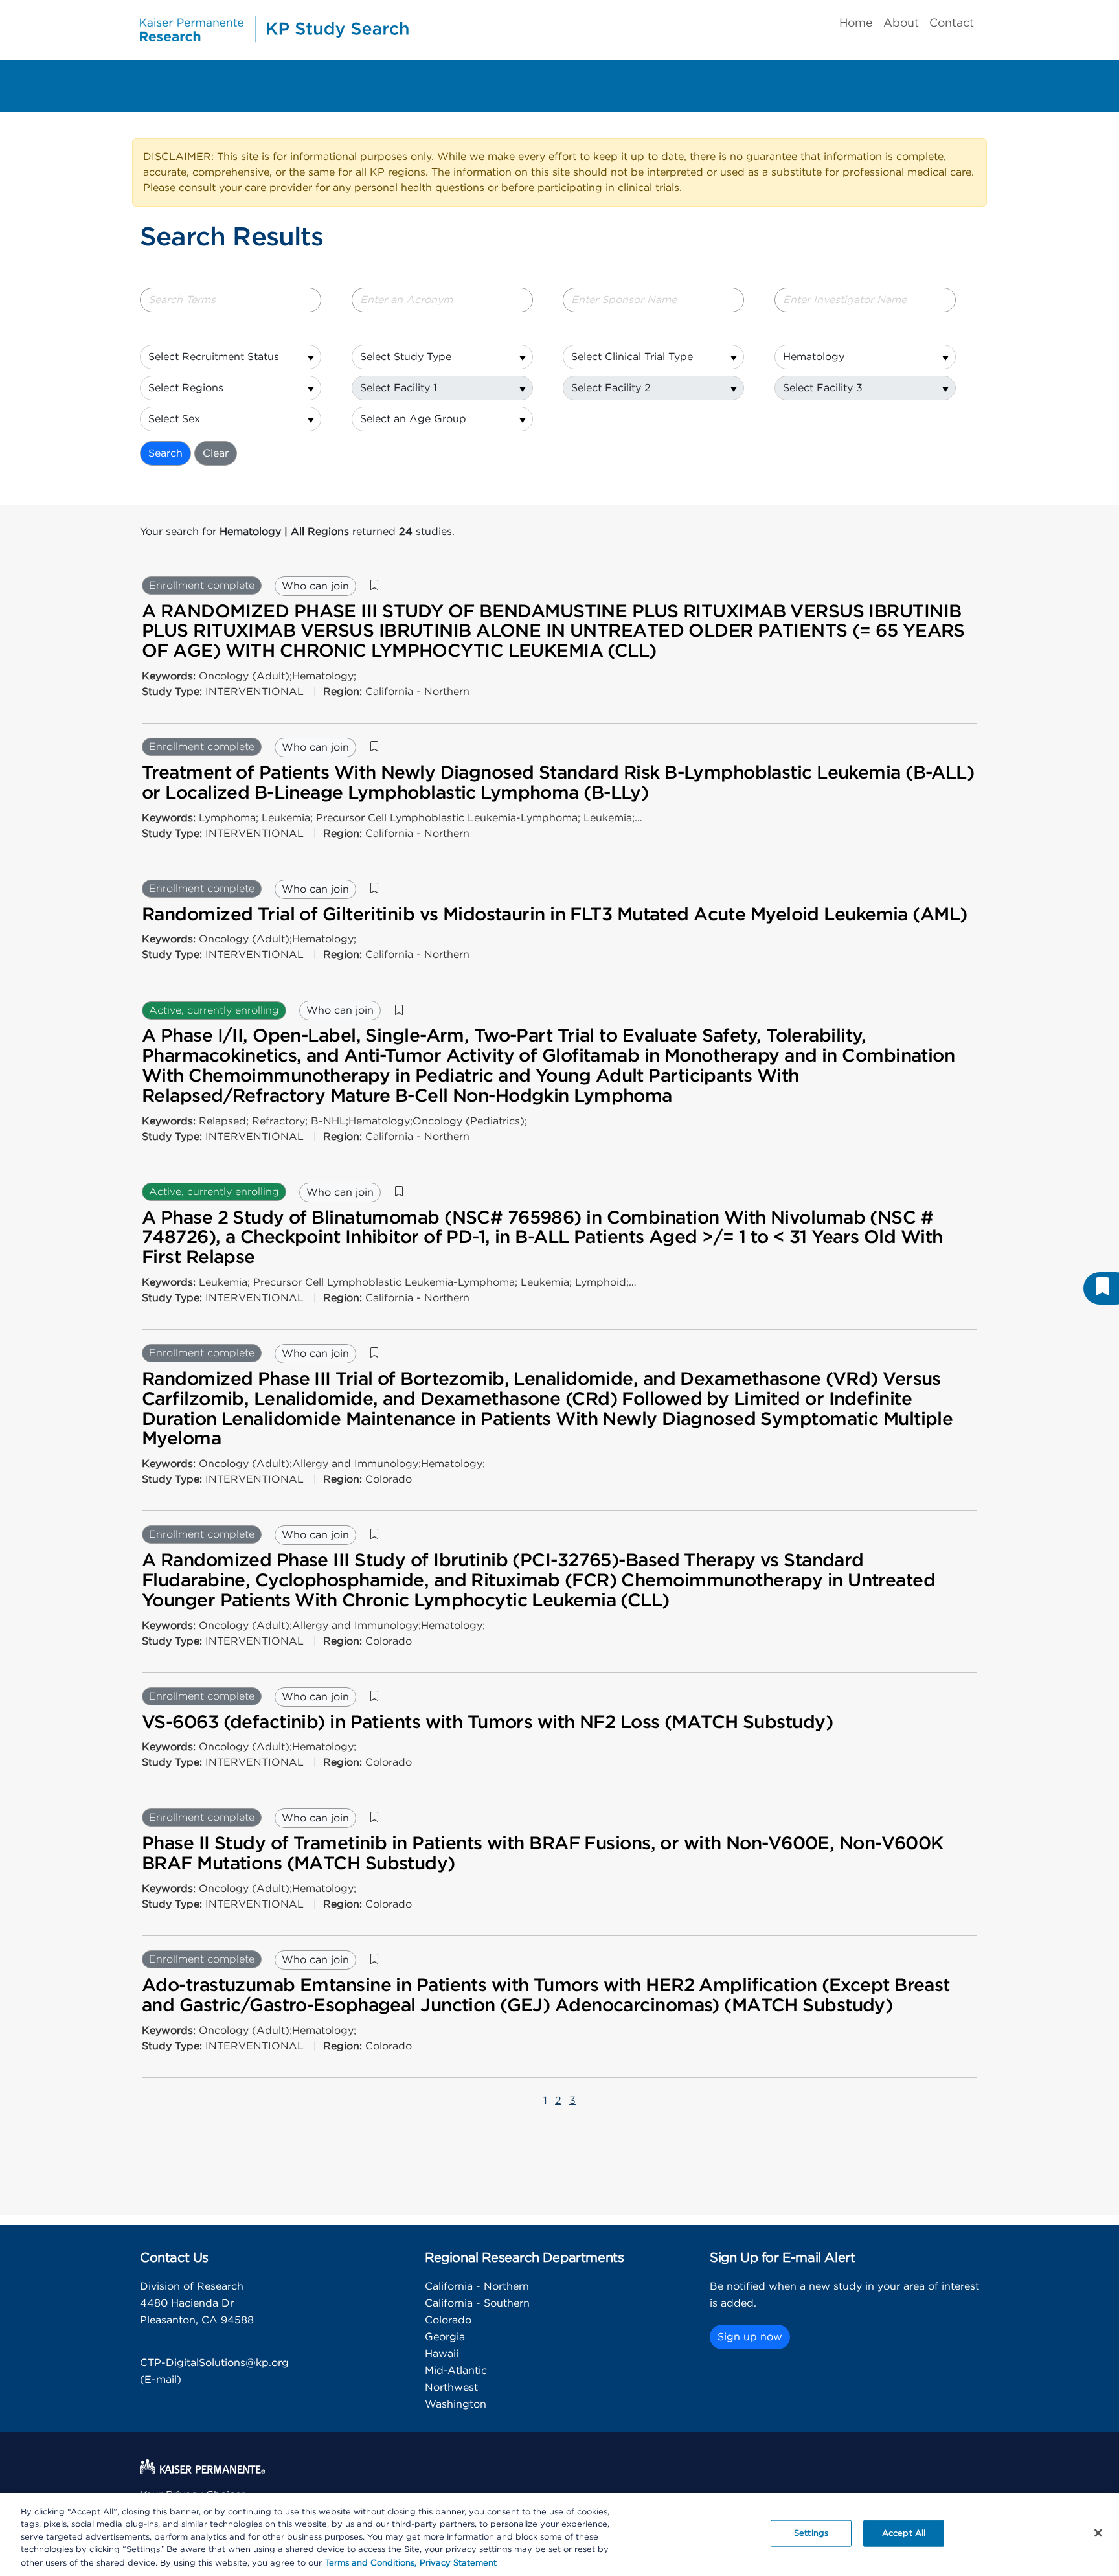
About (901, 23)
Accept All (904, 2534)
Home (856, 23)
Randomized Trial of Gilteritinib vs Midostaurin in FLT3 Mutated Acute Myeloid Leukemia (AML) (554, 915)
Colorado (448, 2320)
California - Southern (477, 2303)
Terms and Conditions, (371, 2563)
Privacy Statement (458, 2563)
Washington (456, 2404)
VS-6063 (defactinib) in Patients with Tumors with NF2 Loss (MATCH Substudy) (487, 1723)
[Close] (1098, 2533)
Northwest (451, 2388)
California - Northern (477, 2286)
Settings (811, 2534)
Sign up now (750, 2337)
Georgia (445, 2337)
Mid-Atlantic (456, 2371)
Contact (952, 23)
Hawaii (442, 2354)
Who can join (315, 586)
